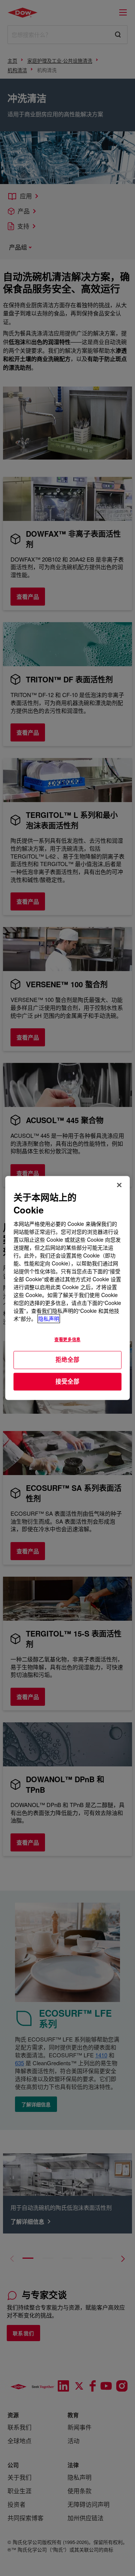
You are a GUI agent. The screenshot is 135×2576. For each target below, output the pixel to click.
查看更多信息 (67, 1340)
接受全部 (67, 1381)
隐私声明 (49, 1319)
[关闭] (119, 1185)
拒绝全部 (67, 1360)
